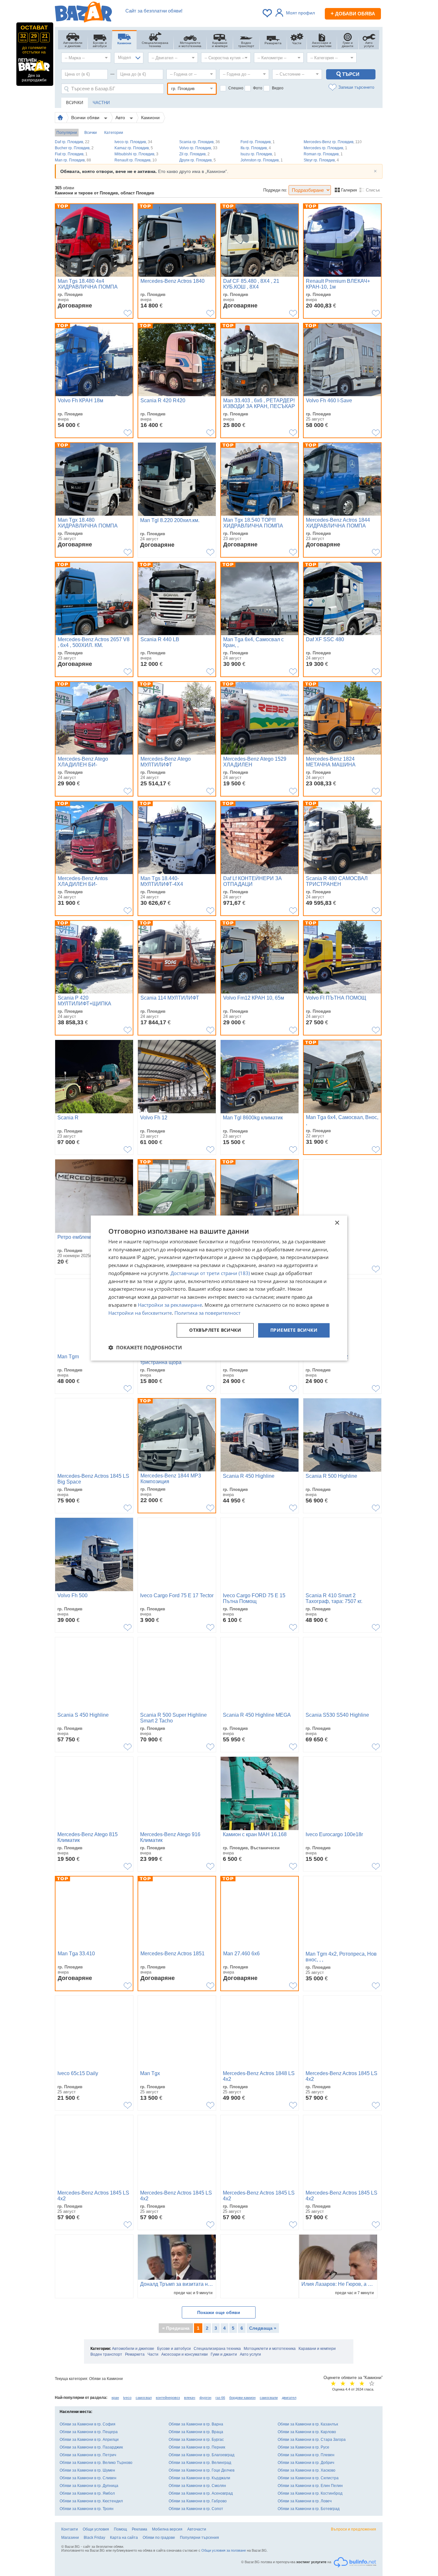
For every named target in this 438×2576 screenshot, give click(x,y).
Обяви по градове (159, 2538)
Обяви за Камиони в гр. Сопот (196, 2509)
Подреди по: (275, 190)
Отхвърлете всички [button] (215, 1330)
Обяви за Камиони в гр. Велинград (200, 2463)
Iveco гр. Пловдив (133, 142)
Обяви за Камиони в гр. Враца (196, 2432)
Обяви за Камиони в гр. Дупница (89, 2486)
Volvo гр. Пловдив (198, 148)
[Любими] (268, 13)
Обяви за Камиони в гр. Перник (197, 2447)
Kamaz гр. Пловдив (134, 148)
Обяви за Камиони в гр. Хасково (307, 2470)
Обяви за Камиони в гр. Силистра (308, 2478)
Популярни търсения (199, 2538)
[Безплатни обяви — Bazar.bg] (83, 13)
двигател (289, 2398)
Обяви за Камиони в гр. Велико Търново (96, 2463)
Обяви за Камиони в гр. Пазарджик (91, 2447)
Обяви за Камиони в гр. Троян (87, 2509)
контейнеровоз (168, 2398)
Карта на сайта (124, 2538)
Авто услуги (250, 2354)
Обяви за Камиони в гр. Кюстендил (91, 2501)
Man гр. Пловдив (73, 160)
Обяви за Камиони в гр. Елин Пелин (310, 2486)
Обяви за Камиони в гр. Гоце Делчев (202, 2470)
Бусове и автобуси (174, 2349)
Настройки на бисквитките (140, 1313)
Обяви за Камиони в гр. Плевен (306, 2455)
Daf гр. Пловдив (72, 142)
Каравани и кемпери (317, 2349)
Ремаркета (135, 2354)
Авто (121, 118)
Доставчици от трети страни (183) (210, 1273)
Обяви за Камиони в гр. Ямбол (87, 2493)
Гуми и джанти (224, 2354)
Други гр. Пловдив (198, 160)
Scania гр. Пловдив (200, 142)
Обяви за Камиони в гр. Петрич (88, 2455)
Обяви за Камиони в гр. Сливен (88, 2478)
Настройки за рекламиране (170, 1305)
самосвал (144, 2398)
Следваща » (263, 2328)
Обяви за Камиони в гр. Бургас (196, 2440)
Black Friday (94, 2538)
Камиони (150, 118)
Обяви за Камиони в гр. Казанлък (308, 2424)
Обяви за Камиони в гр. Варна (196, 2424)
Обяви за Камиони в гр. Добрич (306, 2463)
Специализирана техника (217, 2349)
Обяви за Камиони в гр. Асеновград (201, 2493)
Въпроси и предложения (354, 2529)
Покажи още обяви (219, 2312)
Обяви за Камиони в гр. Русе (303, 2447)
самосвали (269, 2398)
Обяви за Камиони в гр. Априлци (89, 2440)
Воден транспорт (106, 2354)
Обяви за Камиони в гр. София (88, 2424)
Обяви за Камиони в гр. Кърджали (199, 2478)
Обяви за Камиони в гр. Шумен (87, 2470)
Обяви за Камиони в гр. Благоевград (202, 2455)
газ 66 (220, 2398)
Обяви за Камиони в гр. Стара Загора (312, 2440)
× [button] (337, 1223)
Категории (114, 133)
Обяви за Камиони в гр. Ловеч (305, 2501)
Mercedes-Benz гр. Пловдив (333, 142)
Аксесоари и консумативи (185, 2354)
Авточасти (197, 2529)
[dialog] (219, 1288)
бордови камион (242, 2398)
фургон (205, 2398)
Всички (91, 133)
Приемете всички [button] (294, 1330)
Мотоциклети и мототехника (270, 2349)
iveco (127, 2398)
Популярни (67, 133)
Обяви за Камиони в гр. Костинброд (310, 2493)
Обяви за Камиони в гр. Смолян (197, 2486)
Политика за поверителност (207, 1313)
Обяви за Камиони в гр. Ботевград (309, 2509)
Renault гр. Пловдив (136, 160)
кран (115, 2398)
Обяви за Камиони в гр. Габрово (198, 2501)
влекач (190, 2398)
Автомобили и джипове (133, 2349)
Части (153, 2354)
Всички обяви (86, 118)
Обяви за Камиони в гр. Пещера (89, 2432)
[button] (145, 1347)
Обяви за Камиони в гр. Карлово (307, 2432)
